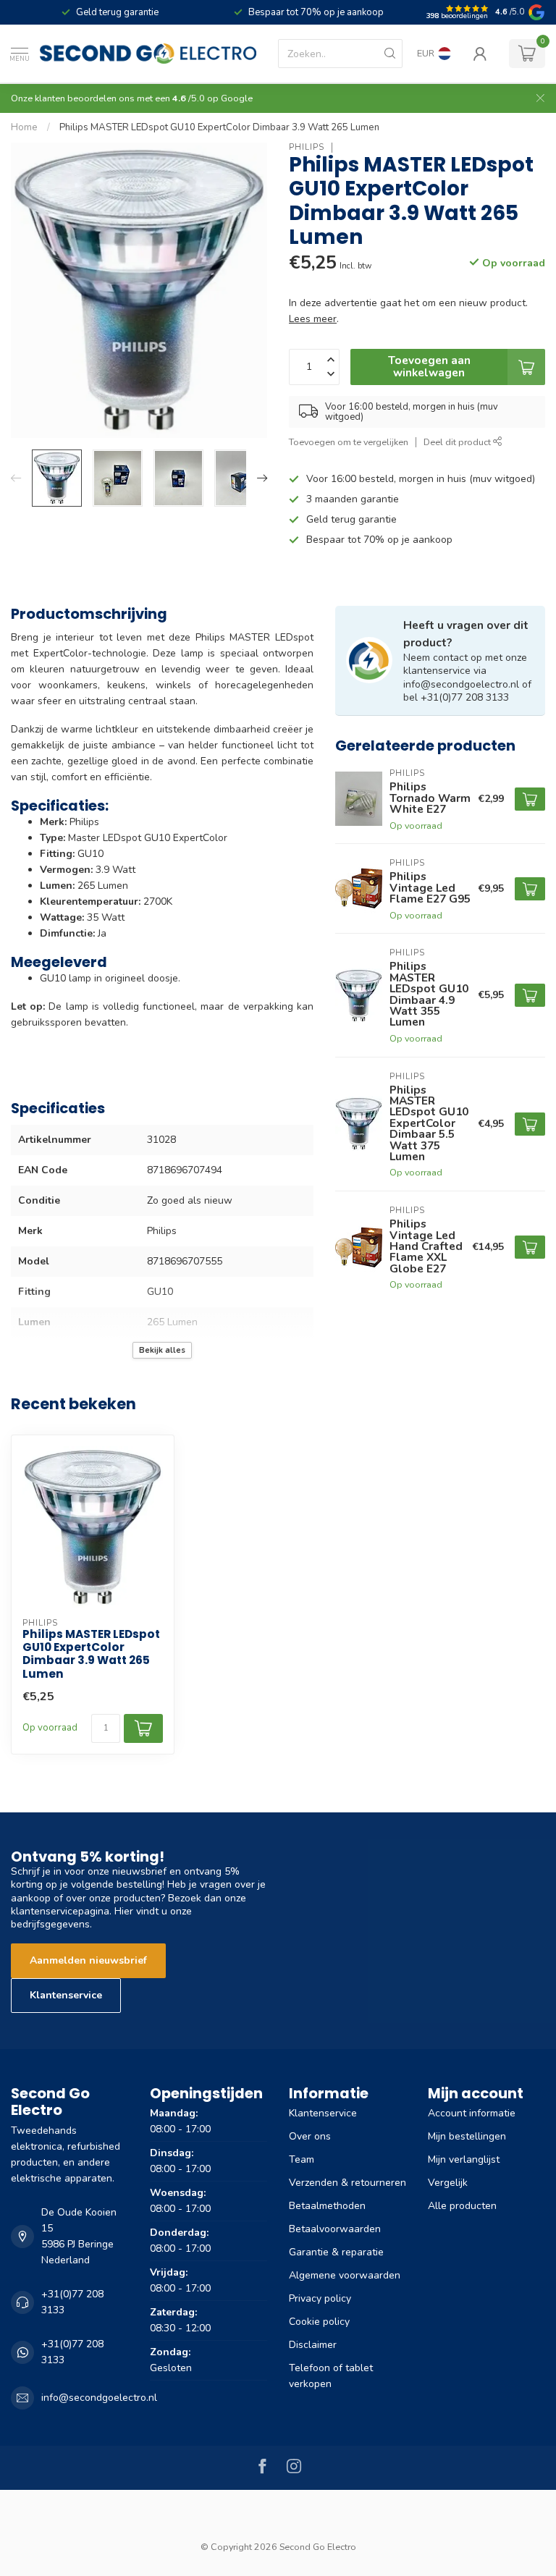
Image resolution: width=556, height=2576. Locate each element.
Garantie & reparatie (336, 2252)
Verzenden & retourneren (347, 2183)
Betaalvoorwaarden (335, 2229)
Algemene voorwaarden (345, 2275)
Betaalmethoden (327, 2206)
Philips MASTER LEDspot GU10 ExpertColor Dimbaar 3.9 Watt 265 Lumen (219, 127)
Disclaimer (313, 2345)
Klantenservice (66, 1995)
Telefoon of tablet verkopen (331, 2376)
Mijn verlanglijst (464, 2159)
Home (24, 127)
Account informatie (472, 2113)
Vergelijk (448, 2183)
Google (237, 98)
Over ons (310, 2136)
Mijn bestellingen (467, 2136)
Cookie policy (319, 2322)
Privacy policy (320, 2298)
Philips (307, 147)
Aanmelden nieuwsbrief (88, 1960)
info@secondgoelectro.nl (99, 2398)
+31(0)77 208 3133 (72, 2302)
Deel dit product (458, 442)
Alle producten (462, 2206)
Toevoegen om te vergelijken (349, 442)
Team (302, 2159)
